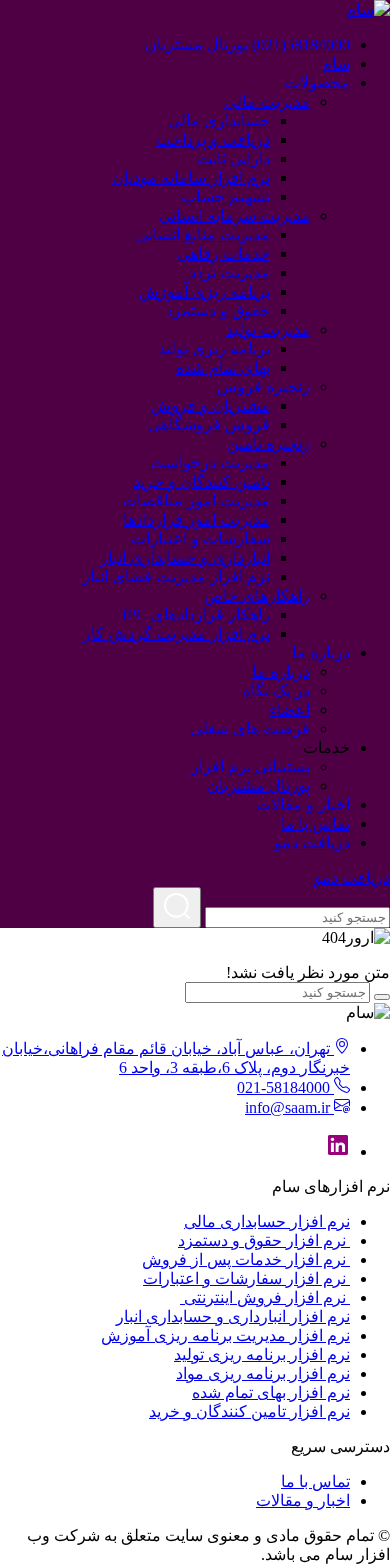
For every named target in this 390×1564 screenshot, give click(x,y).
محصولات (317, 82)
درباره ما (321, 652)
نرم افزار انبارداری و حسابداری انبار (233, 1316)
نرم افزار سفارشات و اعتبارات (246, 1278)
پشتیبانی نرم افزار (250, 766)
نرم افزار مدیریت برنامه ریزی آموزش (225, 1335)
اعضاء (289, 709)
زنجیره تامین (268, 443)
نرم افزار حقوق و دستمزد (264, 1240)
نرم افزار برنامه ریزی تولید (262, 1354)
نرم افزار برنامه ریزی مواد (263, 1373)
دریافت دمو (312, 842)
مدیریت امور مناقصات (196, 500)
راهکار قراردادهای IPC (196, 614)
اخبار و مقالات (303, 804)
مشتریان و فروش (210, 405)
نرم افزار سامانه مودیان (191, 177)
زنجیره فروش (263, 386)
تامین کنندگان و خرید (201, 481)
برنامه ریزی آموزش (204, 291)
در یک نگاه (276, 690)
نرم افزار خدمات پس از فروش (246, 1259)
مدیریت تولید (268, 329)
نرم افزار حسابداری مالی (267, 1221)
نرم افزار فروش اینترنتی (265, 1297)
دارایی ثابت (233, 158)
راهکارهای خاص (257, 595)
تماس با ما (315, 823)
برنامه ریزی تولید (214, 348)
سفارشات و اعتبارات (200, 538)
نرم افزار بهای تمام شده (271, 1392)
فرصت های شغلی (250, 728)
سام (336, 63)
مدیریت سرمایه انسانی (234, 215)
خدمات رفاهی (223, 253)
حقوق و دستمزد (218, 310)
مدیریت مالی (267, 101)
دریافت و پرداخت (213, 139)
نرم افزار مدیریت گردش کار (176, 633)
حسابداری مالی (219, 120)
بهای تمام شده (223, 367)
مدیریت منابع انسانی (201, 234)
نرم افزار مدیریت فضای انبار (176, 576)
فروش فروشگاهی (209, 424)
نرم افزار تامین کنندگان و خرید (249, 1411)
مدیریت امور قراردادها (196, 519)
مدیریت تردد (229, 272)
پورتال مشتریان (258, 785)
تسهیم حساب (225, 196)
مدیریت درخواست (208, 462)
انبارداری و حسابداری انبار (185, 557)
